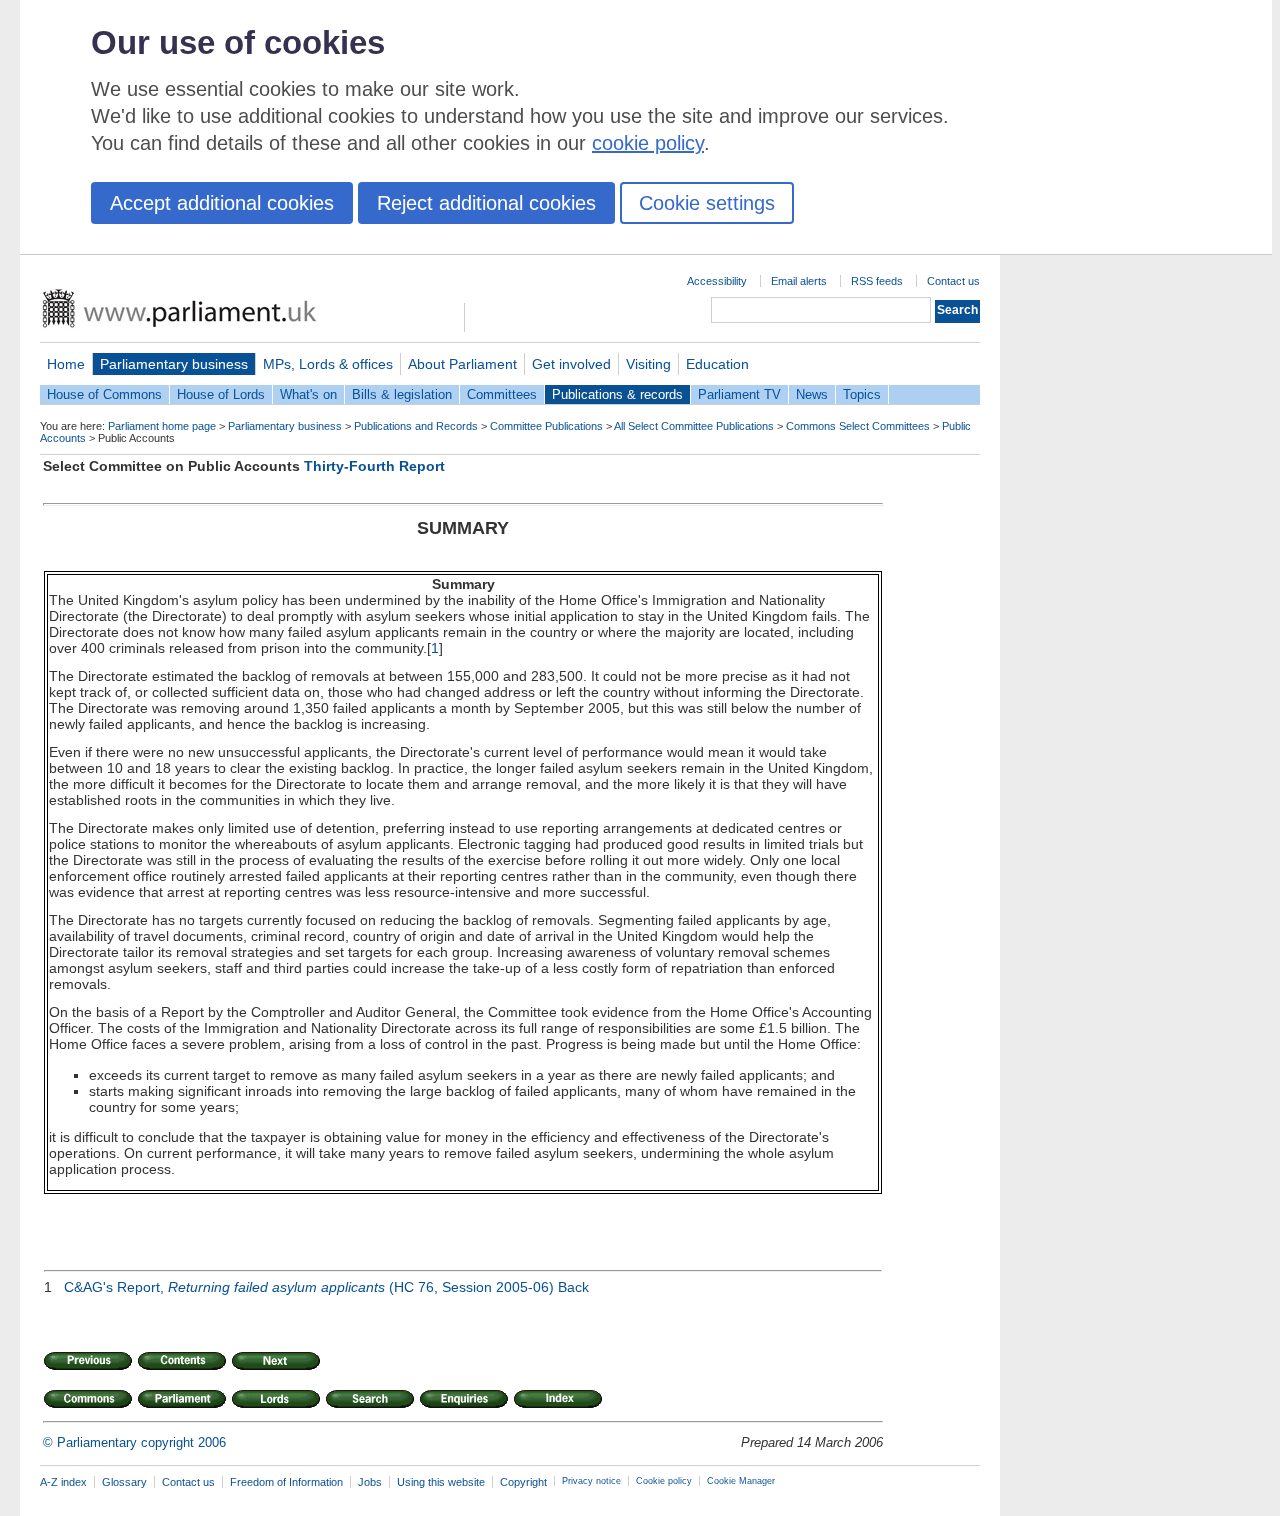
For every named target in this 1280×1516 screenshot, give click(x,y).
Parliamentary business (174, 364)
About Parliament (462, 364)
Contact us (953, 281)
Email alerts (799, 281)
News (812, 394)
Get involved (571, 364)
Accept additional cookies (222, 203)
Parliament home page (162, 426)
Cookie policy (664, 1481)
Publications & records (617, 394)
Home (66, 364)
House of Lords (221, 394)
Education (717, 364)
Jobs (370, 1482)
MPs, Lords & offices (328, 364)
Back (573, 1287)
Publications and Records (416, 426)
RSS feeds (877, 281)
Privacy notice (591, 1481)
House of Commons (104, 394)
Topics (862, 394)
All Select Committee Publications (694, 426)
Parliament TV (739, 394)
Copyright (523, 1482)
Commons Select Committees (858, 426)
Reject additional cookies (486, 203)
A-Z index (63, 1482)
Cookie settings (707, 203)
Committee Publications (546, 426)
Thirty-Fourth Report (374, 466)
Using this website (441, 1482)
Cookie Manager (741, 1481)
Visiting (648, 364)
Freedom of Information (286, 1482)
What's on (308, 394)
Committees (502, 394)
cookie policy (648, 143)
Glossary (124, 1482)
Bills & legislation (402, 394)
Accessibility (717, 281)
